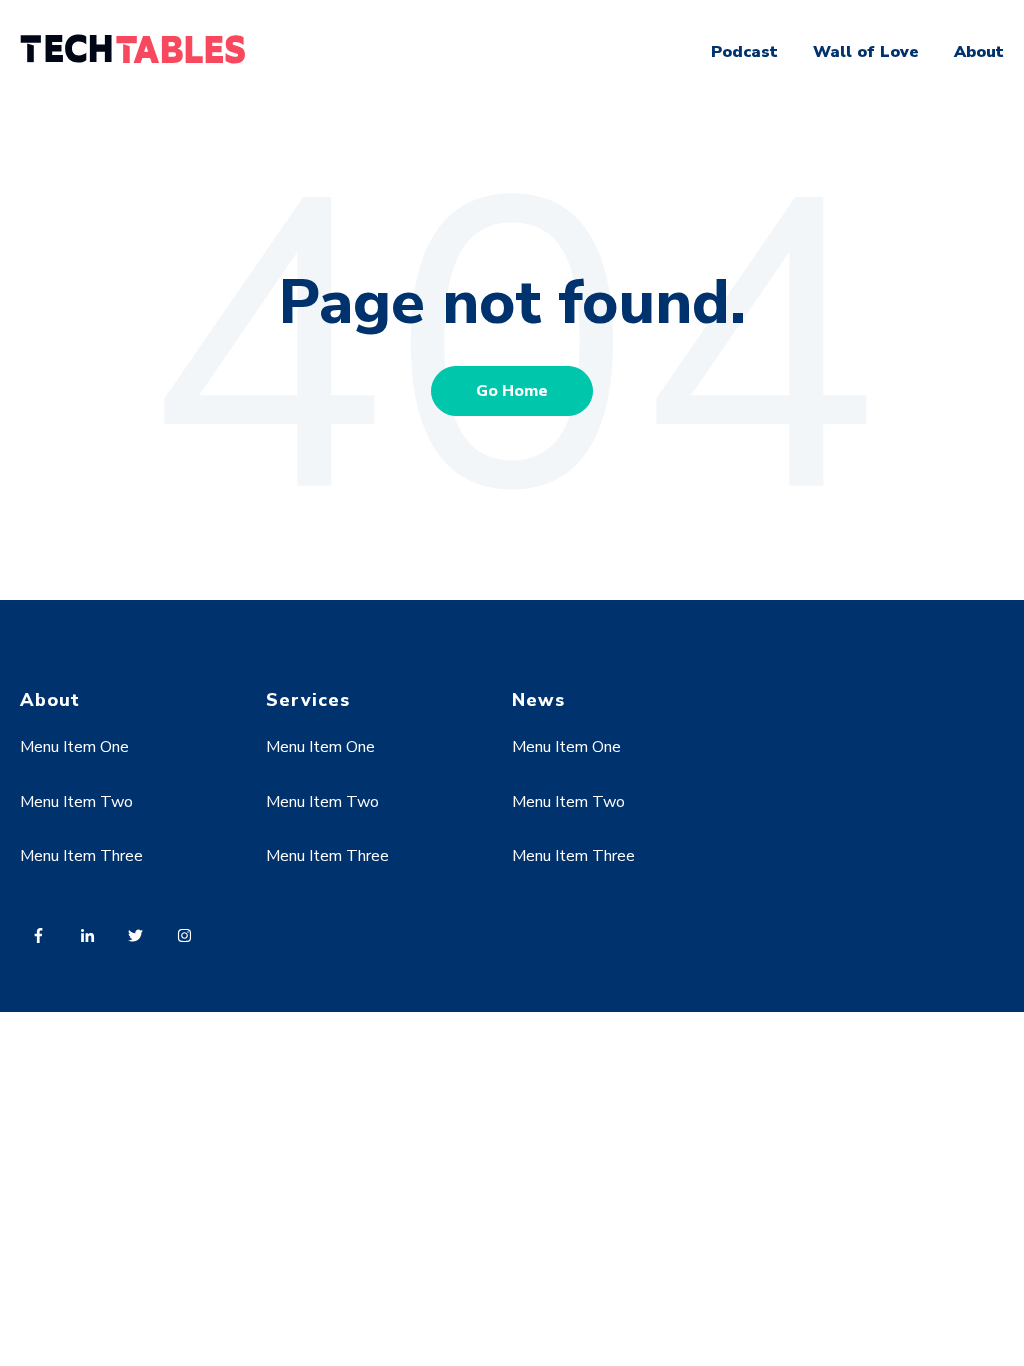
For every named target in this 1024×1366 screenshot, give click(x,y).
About (979, 52)
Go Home (512, 391)
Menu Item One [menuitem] (74, 747)
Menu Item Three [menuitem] (81, 856)
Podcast (744, 52)
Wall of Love (866, 52)
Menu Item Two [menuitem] (76, 802)
